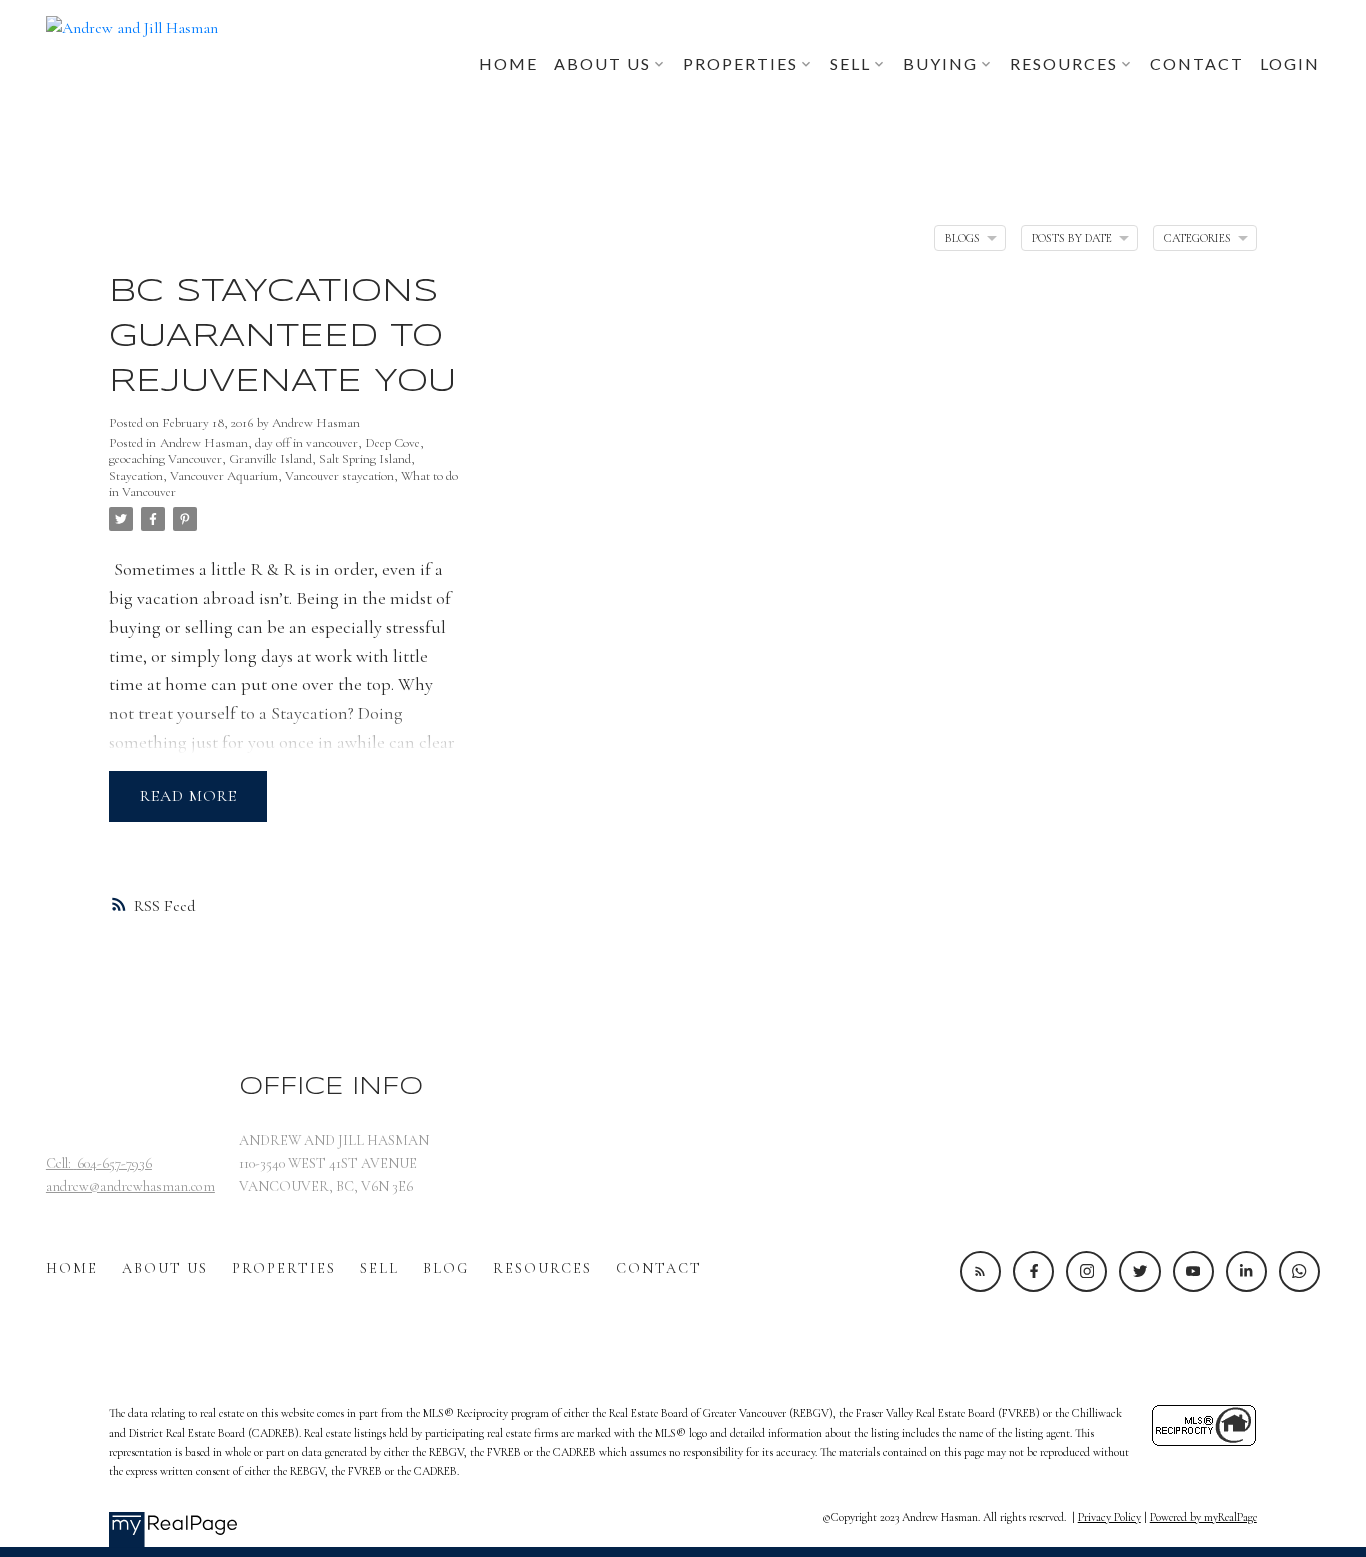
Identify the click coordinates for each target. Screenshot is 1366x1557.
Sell (379, 1268)
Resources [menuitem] (1064, 63)
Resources (542, 1268)
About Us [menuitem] (602, 63)
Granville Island (270, 459)
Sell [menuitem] (850, 63)
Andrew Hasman (204, 443)
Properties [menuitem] (740, 63)
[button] (980, 1271)
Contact (659, 1268)
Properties (284, 1268)
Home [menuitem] (508, 63)
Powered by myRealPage (1203, 1517)
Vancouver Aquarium (224, 476)
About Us (165, 1268)
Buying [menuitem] (940, 63)
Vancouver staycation (339, 476)
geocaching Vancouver (165, 459)
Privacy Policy (1109, 1517)
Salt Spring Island (365, 459)
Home (72, 1268)
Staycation (136, 476)
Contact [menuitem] (1197, 63)
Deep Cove (392, 443)
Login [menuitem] (1290, 63)
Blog (446, 1268)
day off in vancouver (306, 443)
